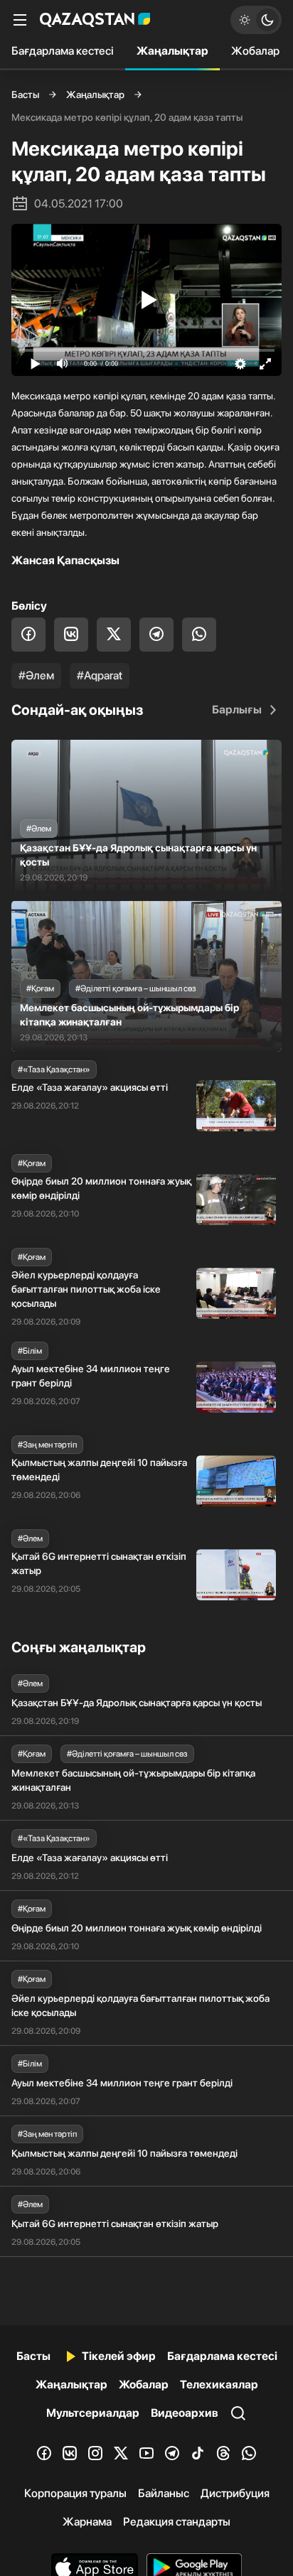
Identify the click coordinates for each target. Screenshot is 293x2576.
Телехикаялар (219, 2384)
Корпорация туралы (75, 2493)
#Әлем (36, 675)
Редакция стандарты (177, 2522)
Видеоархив (185, 2413)
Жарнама (87, 2522)
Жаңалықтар (172, 51)
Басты (25, 95)
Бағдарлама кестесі (63, 51)
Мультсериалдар (93, 2413)
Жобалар (255, 51)
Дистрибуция (235, 2493)
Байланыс (164, 2493)
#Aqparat (100, 675)
